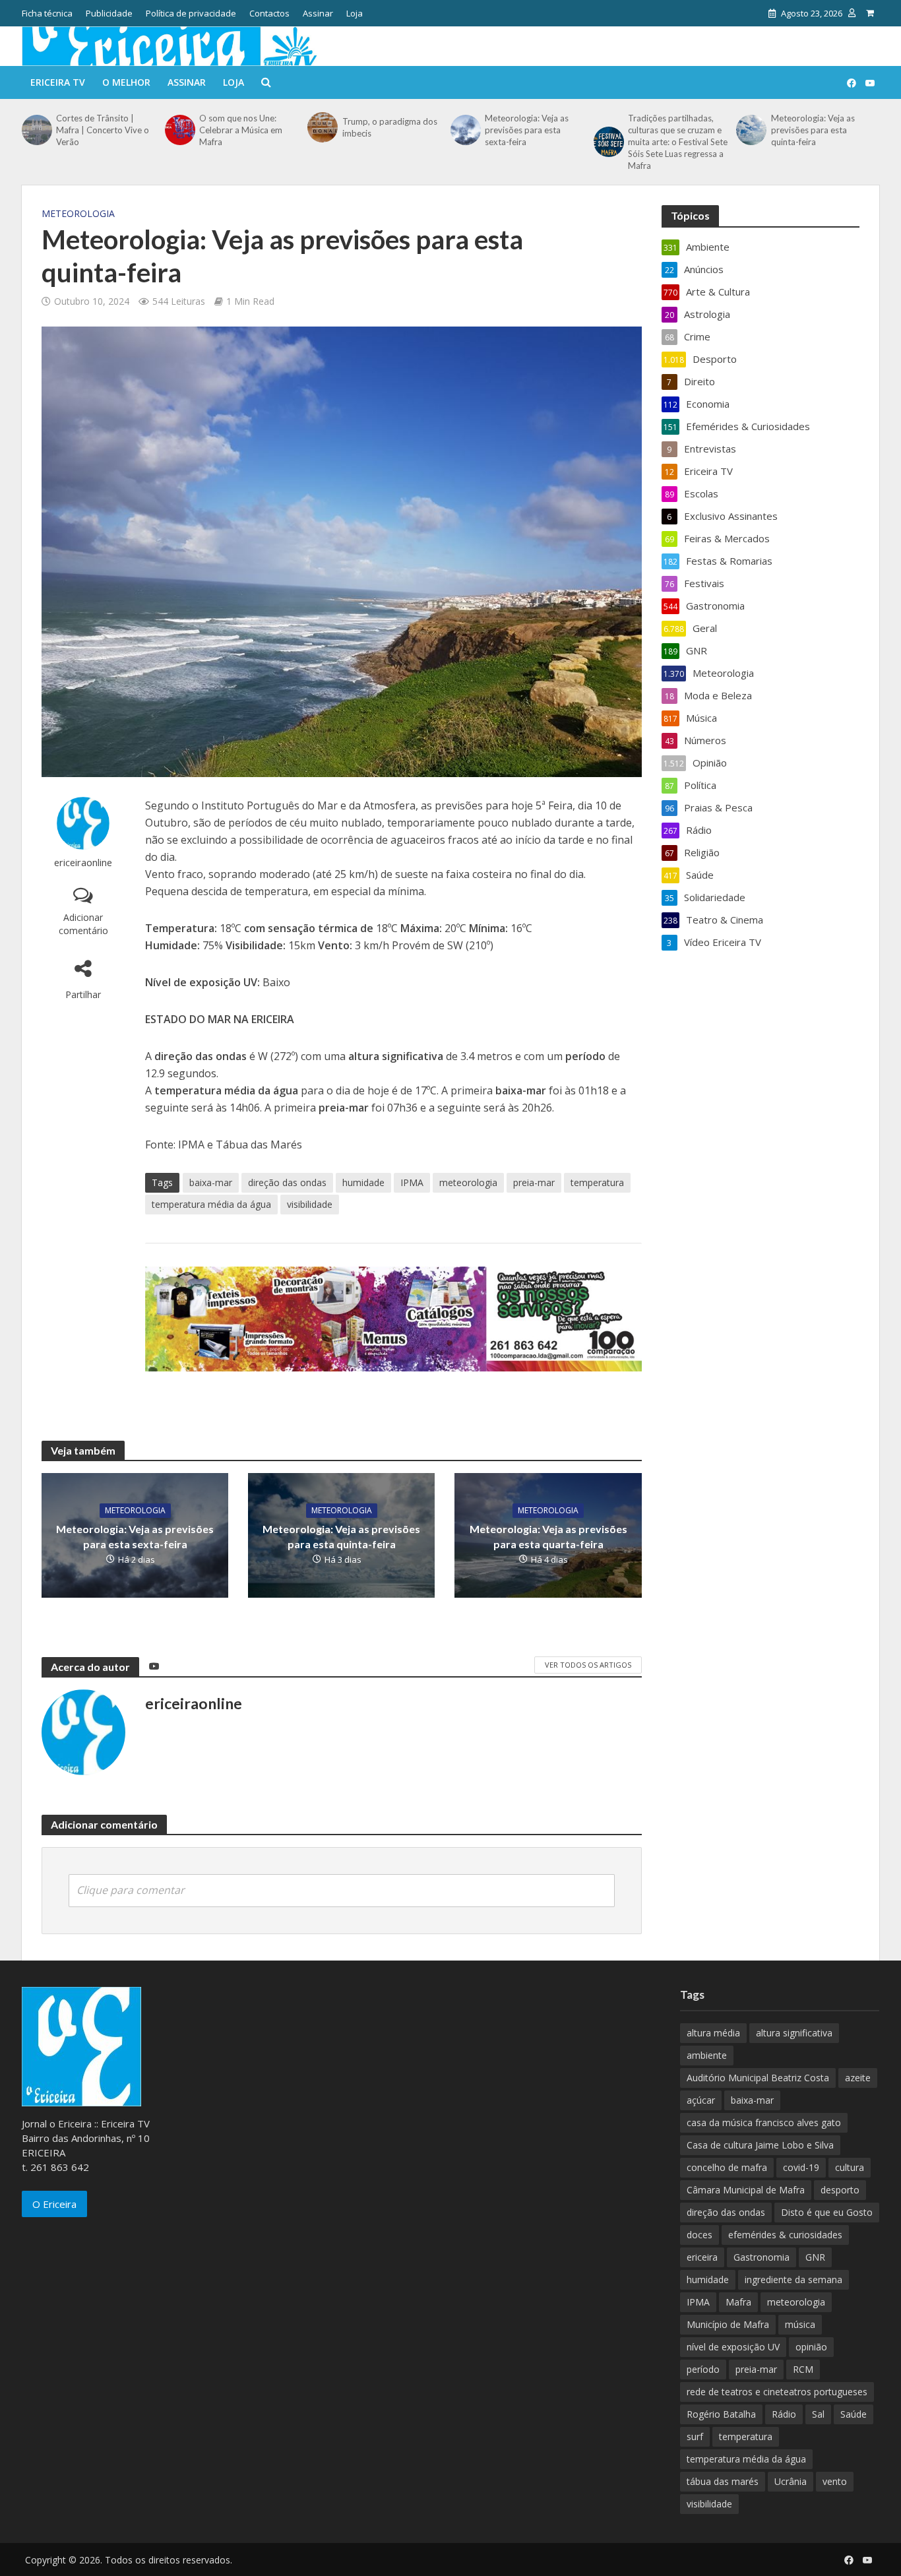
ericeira (702, 2257)
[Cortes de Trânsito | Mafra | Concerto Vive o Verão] (36, 130)
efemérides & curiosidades (785, 2235)
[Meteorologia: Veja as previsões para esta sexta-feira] (464, 130)
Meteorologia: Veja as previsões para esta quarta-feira (548, 1536)
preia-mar (534, 1182)
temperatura (597, 1182)
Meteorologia (78, 213)
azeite (858, 2078)
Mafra (738, 2302)
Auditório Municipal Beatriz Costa (758, 2078)
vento (835, 2481)
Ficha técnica (47, 13)
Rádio (784, 2414)
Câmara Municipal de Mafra (746, 2190)
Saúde (854, 2414)
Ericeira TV (58, 82)
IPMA (412, 1182)
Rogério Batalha (721, 2414)
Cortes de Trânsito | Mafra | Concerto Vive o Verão (103, 130)
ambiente (707, 2055)
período (703, 2369)
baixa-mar (211, 1182)
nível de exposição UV (733, 2347)
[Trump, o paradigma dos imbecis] (321, 127)
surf (695, 2436)
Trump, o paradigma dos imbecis (390, 127)
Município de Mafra (728, 2324)
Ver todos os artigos (588, 1665)
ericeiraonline (83, 863)
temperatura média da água (211, 1204)
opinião (811, 2347)
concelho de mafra (727, 2167)
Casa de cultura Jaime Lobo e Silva (760, 2145)
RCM (803, 2369)
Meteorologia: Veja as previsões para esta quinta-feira (813, 130)
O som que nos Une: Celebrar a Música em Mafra (241, 130)
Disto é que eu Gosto (827, 2212)
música (800, 2324)
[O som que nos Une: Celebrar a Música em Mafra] (179, 130)
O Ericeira (54, 2204)
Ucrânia (791, 2481)
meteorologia (468, 1182)
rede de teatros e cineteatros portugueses (777, 2392)
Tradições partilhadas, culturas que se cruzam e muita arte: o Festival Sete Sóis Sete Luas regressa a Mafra (678, 142)
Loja (355, 13)
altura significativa (794, 2033)
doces (699, 2235)
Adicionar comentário (83, 924)
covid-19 (801, 2167)
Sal (818, 2414)
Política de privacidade (191, 13)
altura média (713, 2033)
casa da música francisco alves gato (764, 2122)
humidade (363, 1182)
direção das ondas (287, 1182)
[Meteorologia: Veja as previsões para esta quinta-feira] (750, 130)
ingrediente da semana (793, 2279)
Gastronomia (761, 2257)
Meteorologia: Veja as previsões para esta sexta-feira (527, 130)
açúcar (701, 2100)
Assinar (318, 13)
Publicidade (109, 13)
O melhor (126, 82)
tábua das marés (723, 2481)
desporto (840, 2190)
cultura (850, 2167)
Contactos (269, 13)
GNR (815, 2257)
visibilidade (310, 1204)
